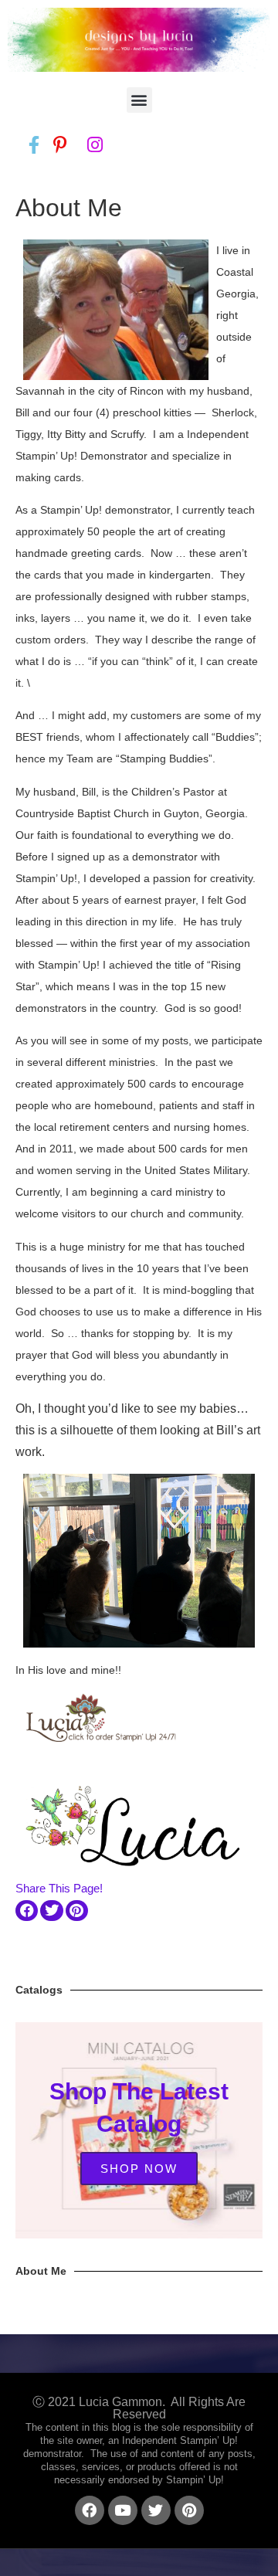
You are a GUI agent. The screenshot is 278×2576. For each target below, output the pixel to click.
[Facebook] (90, 2510)
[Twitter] (156, 2510)
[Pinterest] (189, 2510)
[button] (139, 100)
